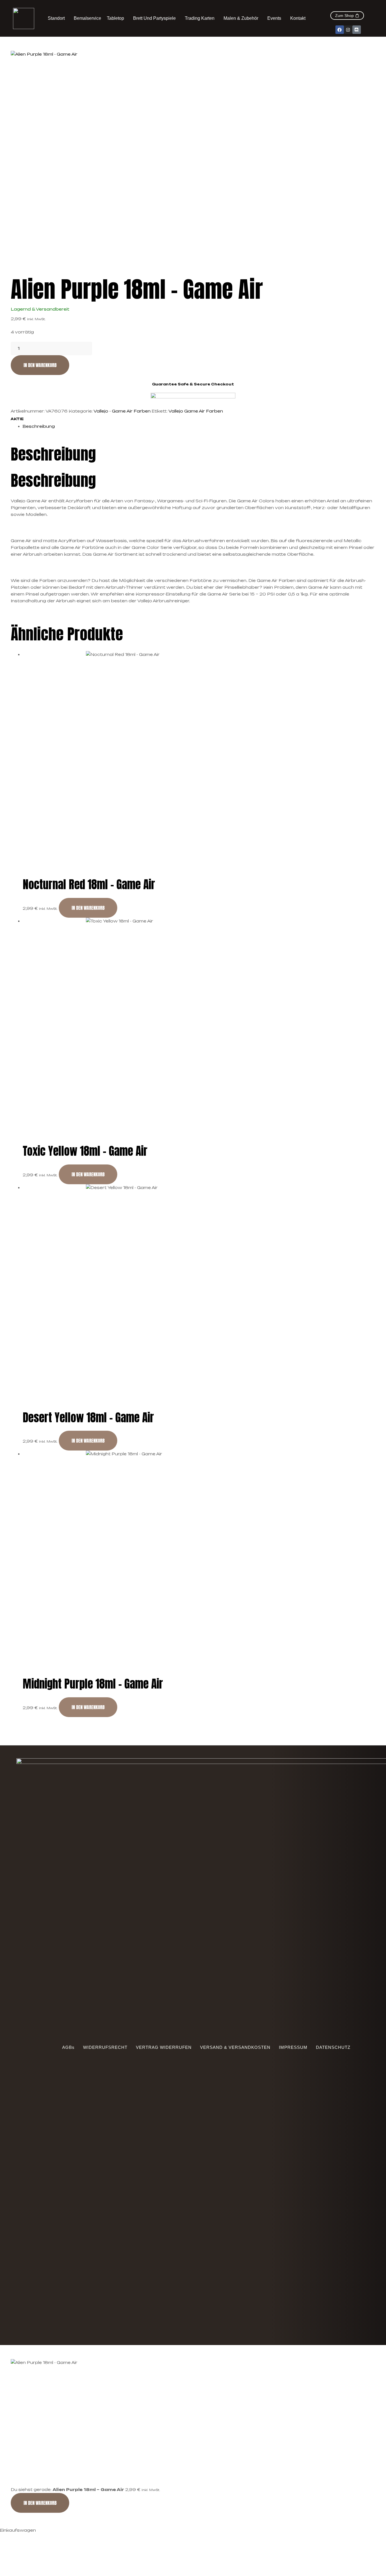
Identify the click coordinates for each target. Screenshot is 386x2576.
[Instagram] (348, 30)
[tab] (199, 426)
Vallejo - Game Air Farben (122, 411)
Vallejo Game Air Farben (196, 411)
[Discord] (357, 30)
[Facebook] (340, 30)
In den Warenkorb (40, 365)
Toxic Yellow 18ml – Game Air (85, 1151)
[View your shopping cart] (355, 8)
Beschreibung (39, 426)
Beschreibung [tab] (53, 454)
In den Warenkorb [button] (88, 908)
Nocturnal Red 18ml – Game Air (89, 884)
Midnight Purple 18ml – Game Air (93, 1684)
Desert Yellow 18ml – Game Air (88, 1417)
